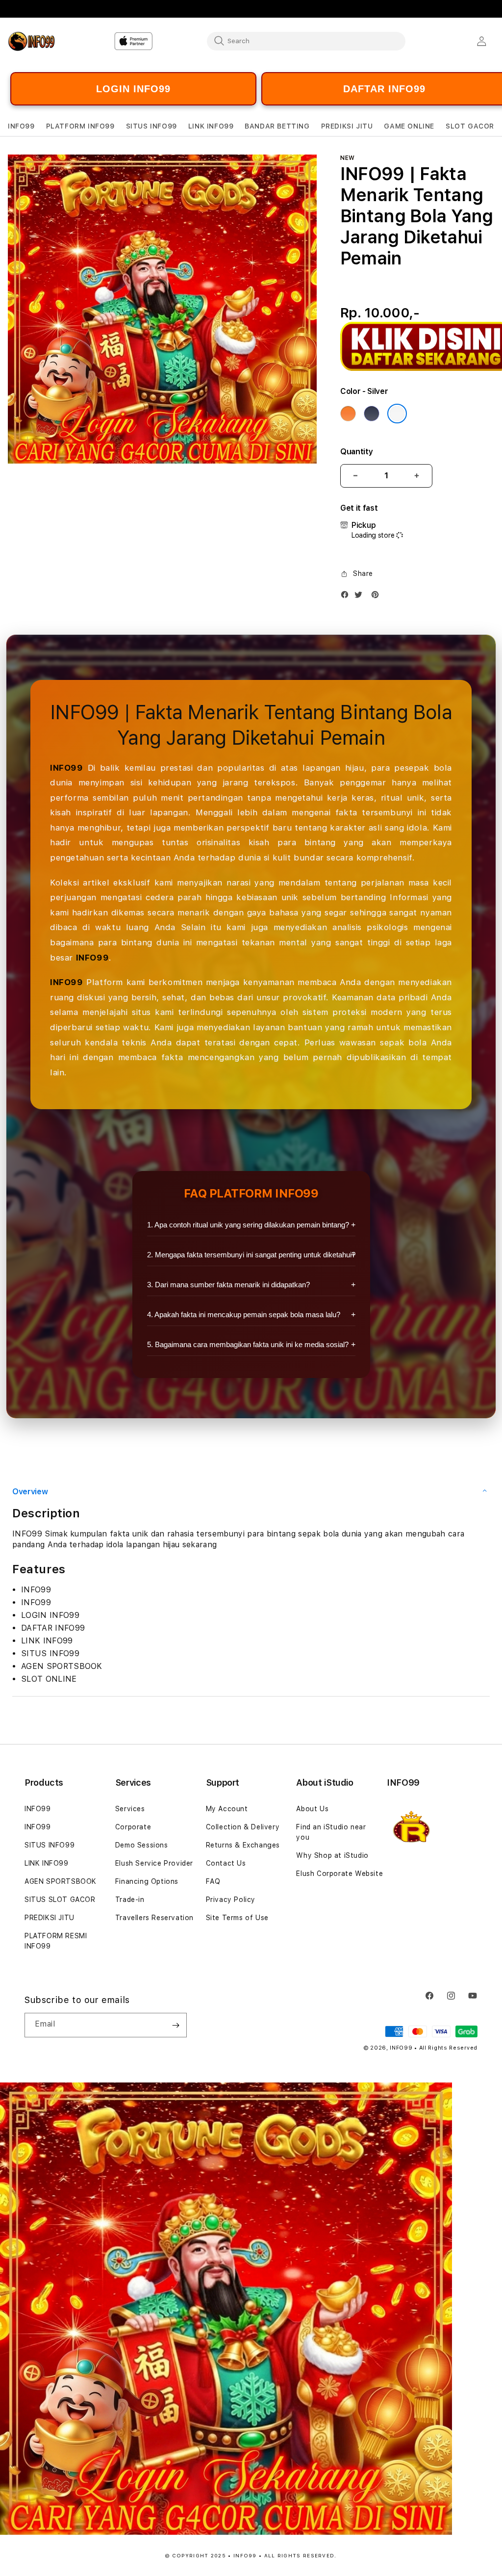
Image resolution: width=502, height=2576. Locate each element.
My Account (227, 1809)
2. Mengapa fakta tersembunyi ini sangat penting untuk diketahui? (251, 1255)
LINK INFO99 (47, 1863)
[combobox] (306, 41)
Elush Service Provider (154, 1863)
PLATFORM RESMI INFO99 (56, 1941)
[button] (21, 126)
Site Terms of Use (237, 1918)
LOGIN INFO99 (133, 89)
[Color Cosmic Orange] (348, 414)
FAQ (213, 1881)
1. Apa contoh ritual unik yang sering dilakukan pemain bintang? (248, 1225)
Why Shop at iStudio (332, 1855)
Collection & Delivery (243, 1827)
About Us (312, 1809)
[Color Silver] (397, 414)
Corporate (133, 1827)
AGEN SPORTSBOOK (61, 1881)
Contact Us (226, 1863)
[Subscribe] (176, 2025)
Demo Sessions (142, 1845)
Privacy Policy (231, 1899)
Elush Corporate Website (339, 1873)
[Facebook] (347, 597)
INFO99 (67, 768)
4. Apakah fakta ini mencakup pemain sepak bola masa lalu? (244, 1314)
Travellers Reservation (154, 1918)
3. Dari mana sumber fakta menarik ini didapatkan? (228, 1285)
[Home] (42, 41)
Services (130, 1809)
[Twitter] (361, 597)
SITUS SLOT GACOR (60, 1899)
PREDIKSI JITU (50, 1918)
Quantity (356, 452)
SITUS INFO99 (50, 1845)
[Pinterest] (377, 597)
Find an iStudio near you (331, 1832)
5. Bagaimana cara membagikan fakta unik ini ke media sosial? (248, 1344)
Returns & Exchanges (243, 1845)
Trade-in (130, 1899)
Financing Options (147, 1881)
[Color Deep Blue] (372, 414)
